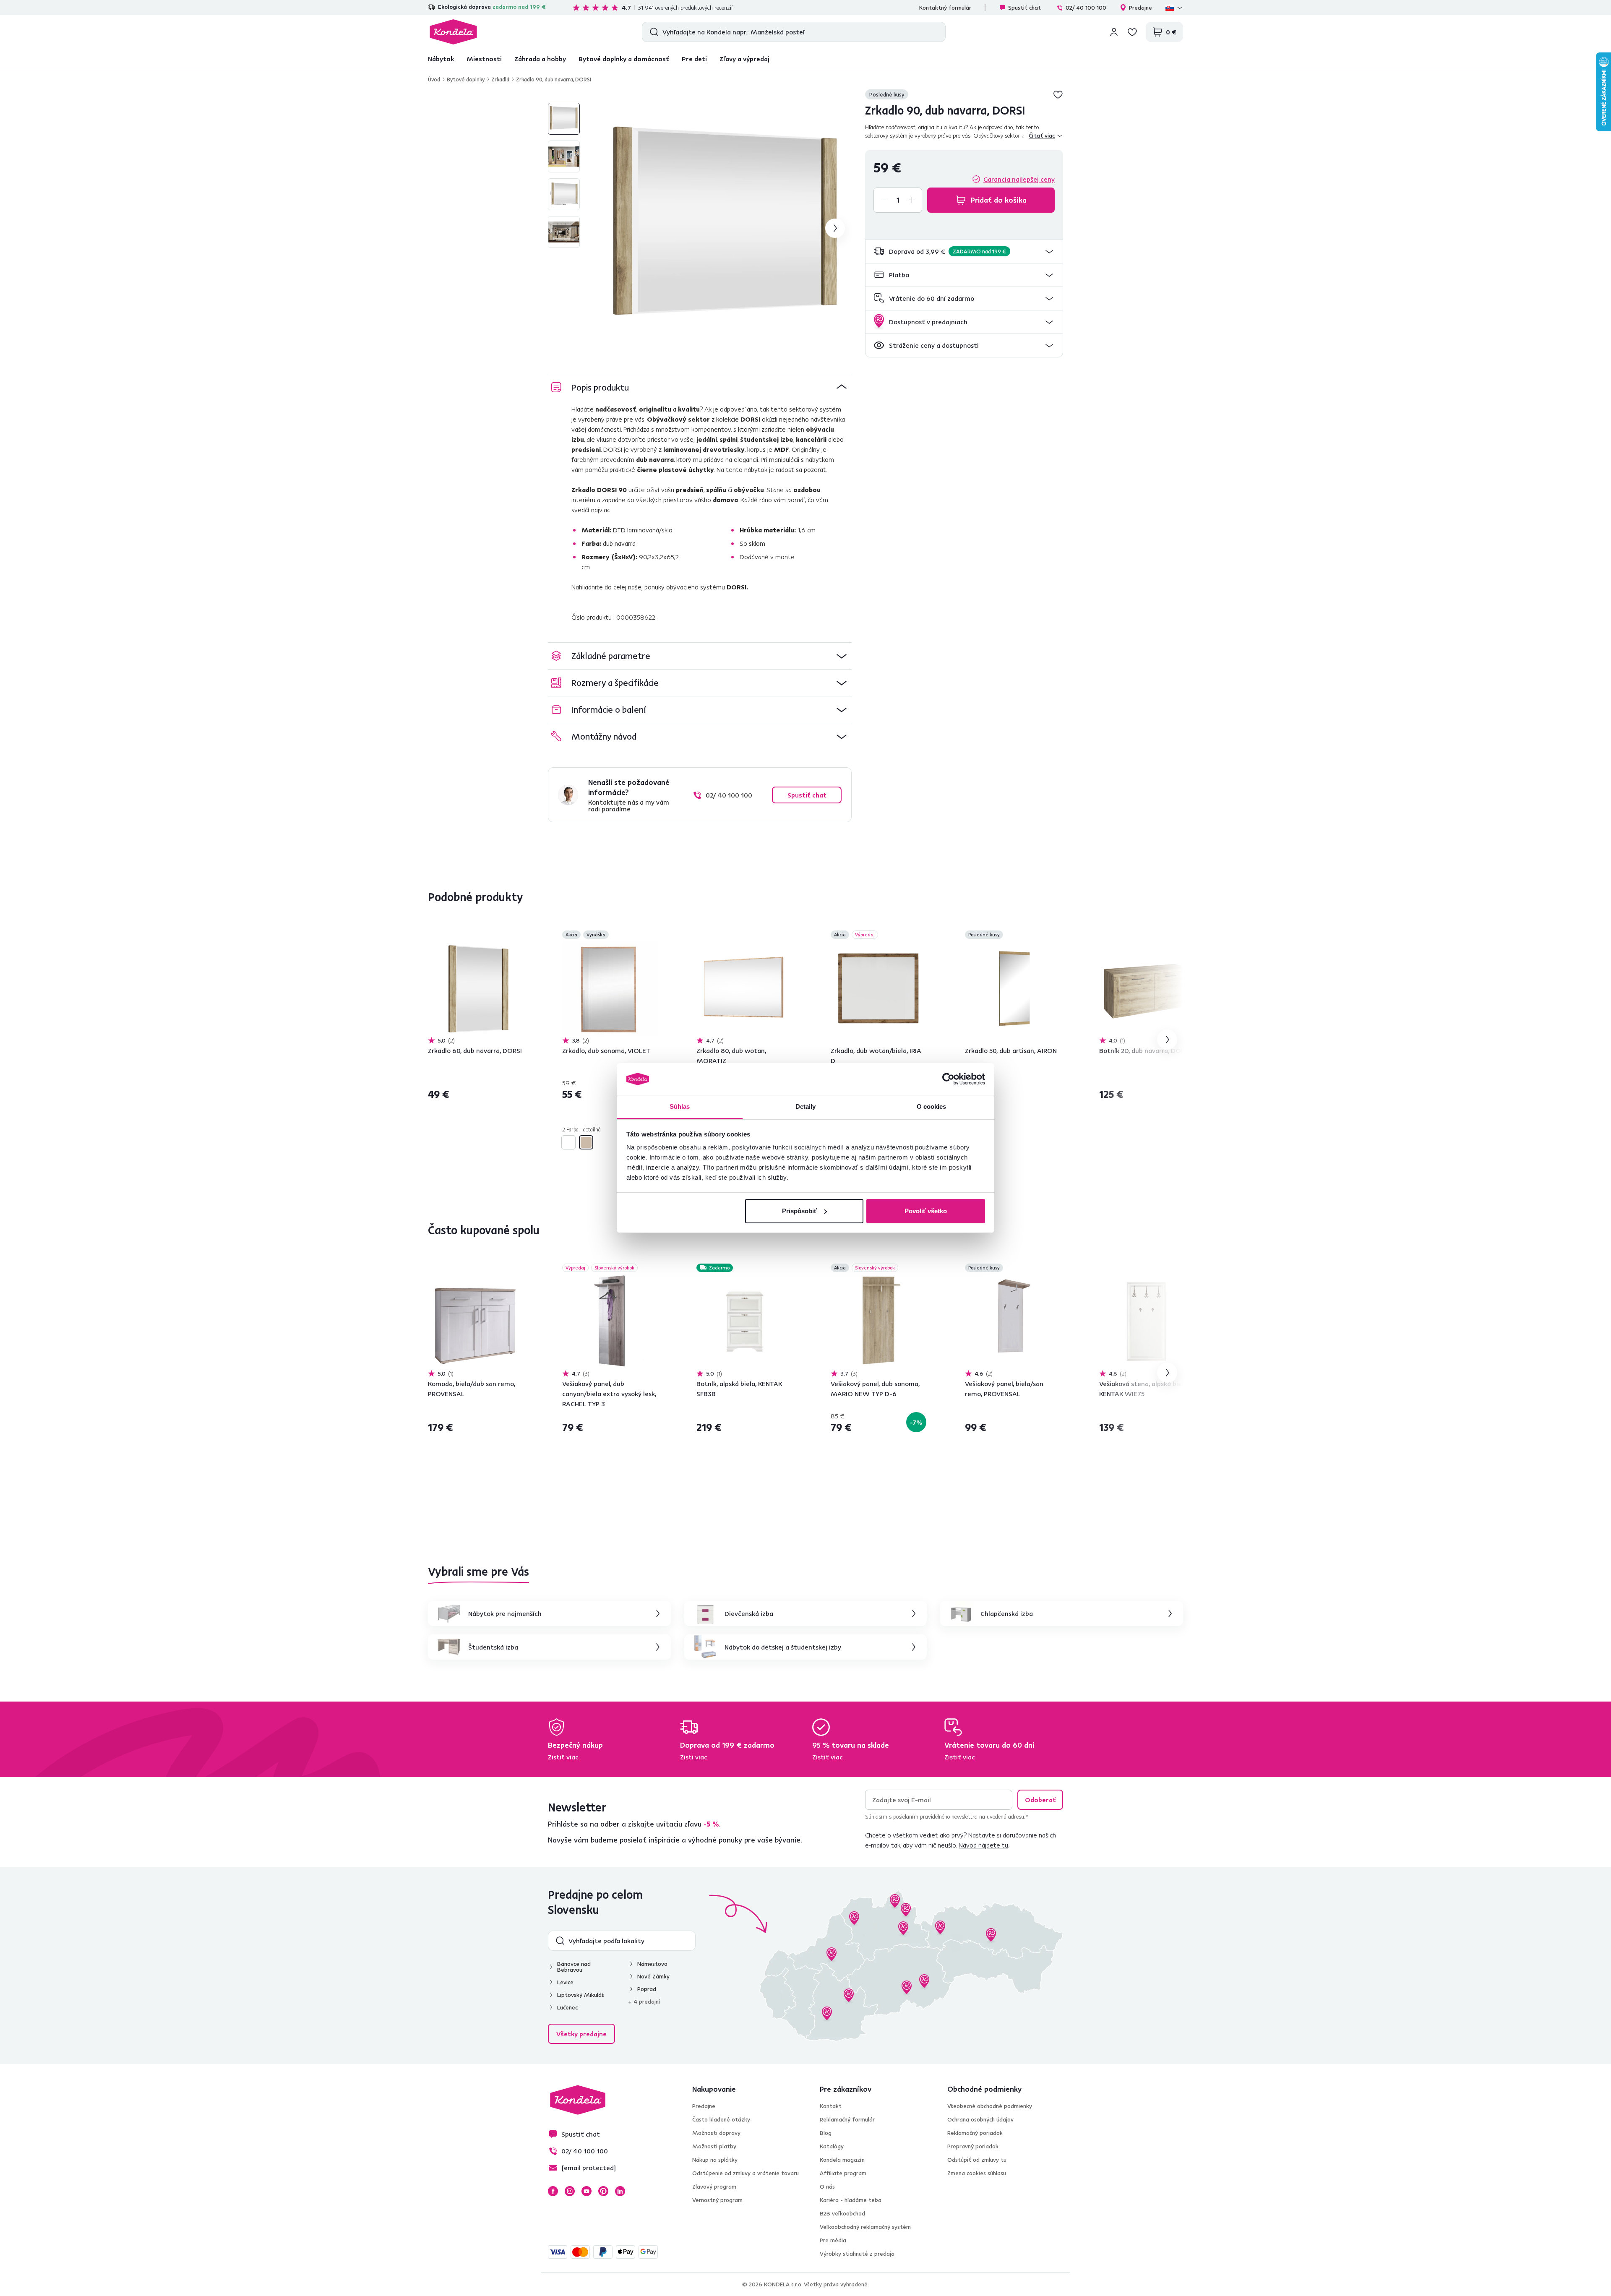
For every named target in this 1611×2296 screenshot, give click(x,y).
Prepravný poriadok (973, 2146)
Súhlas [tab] (680, 1106)
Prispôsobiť (799, 1211)
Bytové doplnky (466, 79)
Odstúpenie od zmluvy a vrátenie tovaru (746, 2173)
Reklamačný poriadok (975, 2133)
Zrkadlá (500, 79)
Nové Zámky (653, 1976)
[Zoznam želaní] (1132, 32)
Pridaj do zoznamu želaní (1058, 94)
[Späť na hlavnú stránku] (453, 32)
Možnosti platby (714, 2146)
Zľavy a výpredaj (744, 59)
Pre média (833, 2240)
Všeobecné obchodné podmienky (990, 2106)
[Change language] (1174, 8)
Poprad (647, 1989)
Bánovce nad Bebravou (574, 1967)
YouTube (587, 2191)
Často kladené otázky (721, 2119)
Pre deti (694, 59)
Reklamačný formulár (847, 2119)
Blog (826, 2133)
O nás (827, 2187)
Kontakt (831, 2106)
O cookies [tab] (932, 1106)
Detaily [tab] (806, 1106)
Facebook (553, 2191)
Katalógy (832, 2146)
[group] (726, 228)
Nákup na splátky (715, 2160)
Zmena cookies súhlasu (977, 2173)
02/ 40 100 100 (1086, 8)
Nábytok (441, 59)
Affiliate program (843, 2173)
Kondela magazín (842, 2160)
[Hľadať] (652, 32)
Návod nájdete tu (983, 1845)
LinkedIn (620, 2191)
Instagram (570, 2191)
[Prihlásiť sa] (1114, 32)
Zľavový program (714, 2187)
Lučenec (567, 2007)
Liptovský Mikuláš (581, 1995)
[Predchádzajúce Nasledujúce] (476, 988)
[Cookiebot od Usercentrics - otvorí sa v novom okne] (948, 1079)
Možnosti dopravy (716, 2133)
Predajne (1140, 8)
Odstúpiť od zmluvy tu (977, 2160)
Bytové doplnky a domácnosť (624, 59)
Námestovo (652, 1964)
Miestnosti (484, 59)
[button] (964, 251)
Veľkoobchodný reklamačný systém (865, 2227)
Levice (565, 1982)
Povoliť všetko (926, 1211)
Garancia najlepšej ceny (1019, 179)
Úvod (434, 79)
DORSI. (737, 587)
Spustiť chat (1024, 8)
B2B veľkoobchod (842, 2213)
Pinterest (603, 2191)
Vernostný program (717, 2200)
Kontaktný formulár (945, 8)
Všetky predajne (581, 2034)
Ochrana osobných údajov (980, 2119)
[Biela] (568, 1142)
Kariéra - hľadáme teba (851, 2200)
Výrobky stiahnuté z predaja (857, 2254)
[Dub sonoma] (586, 1142)
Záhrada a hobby (540, 59)
